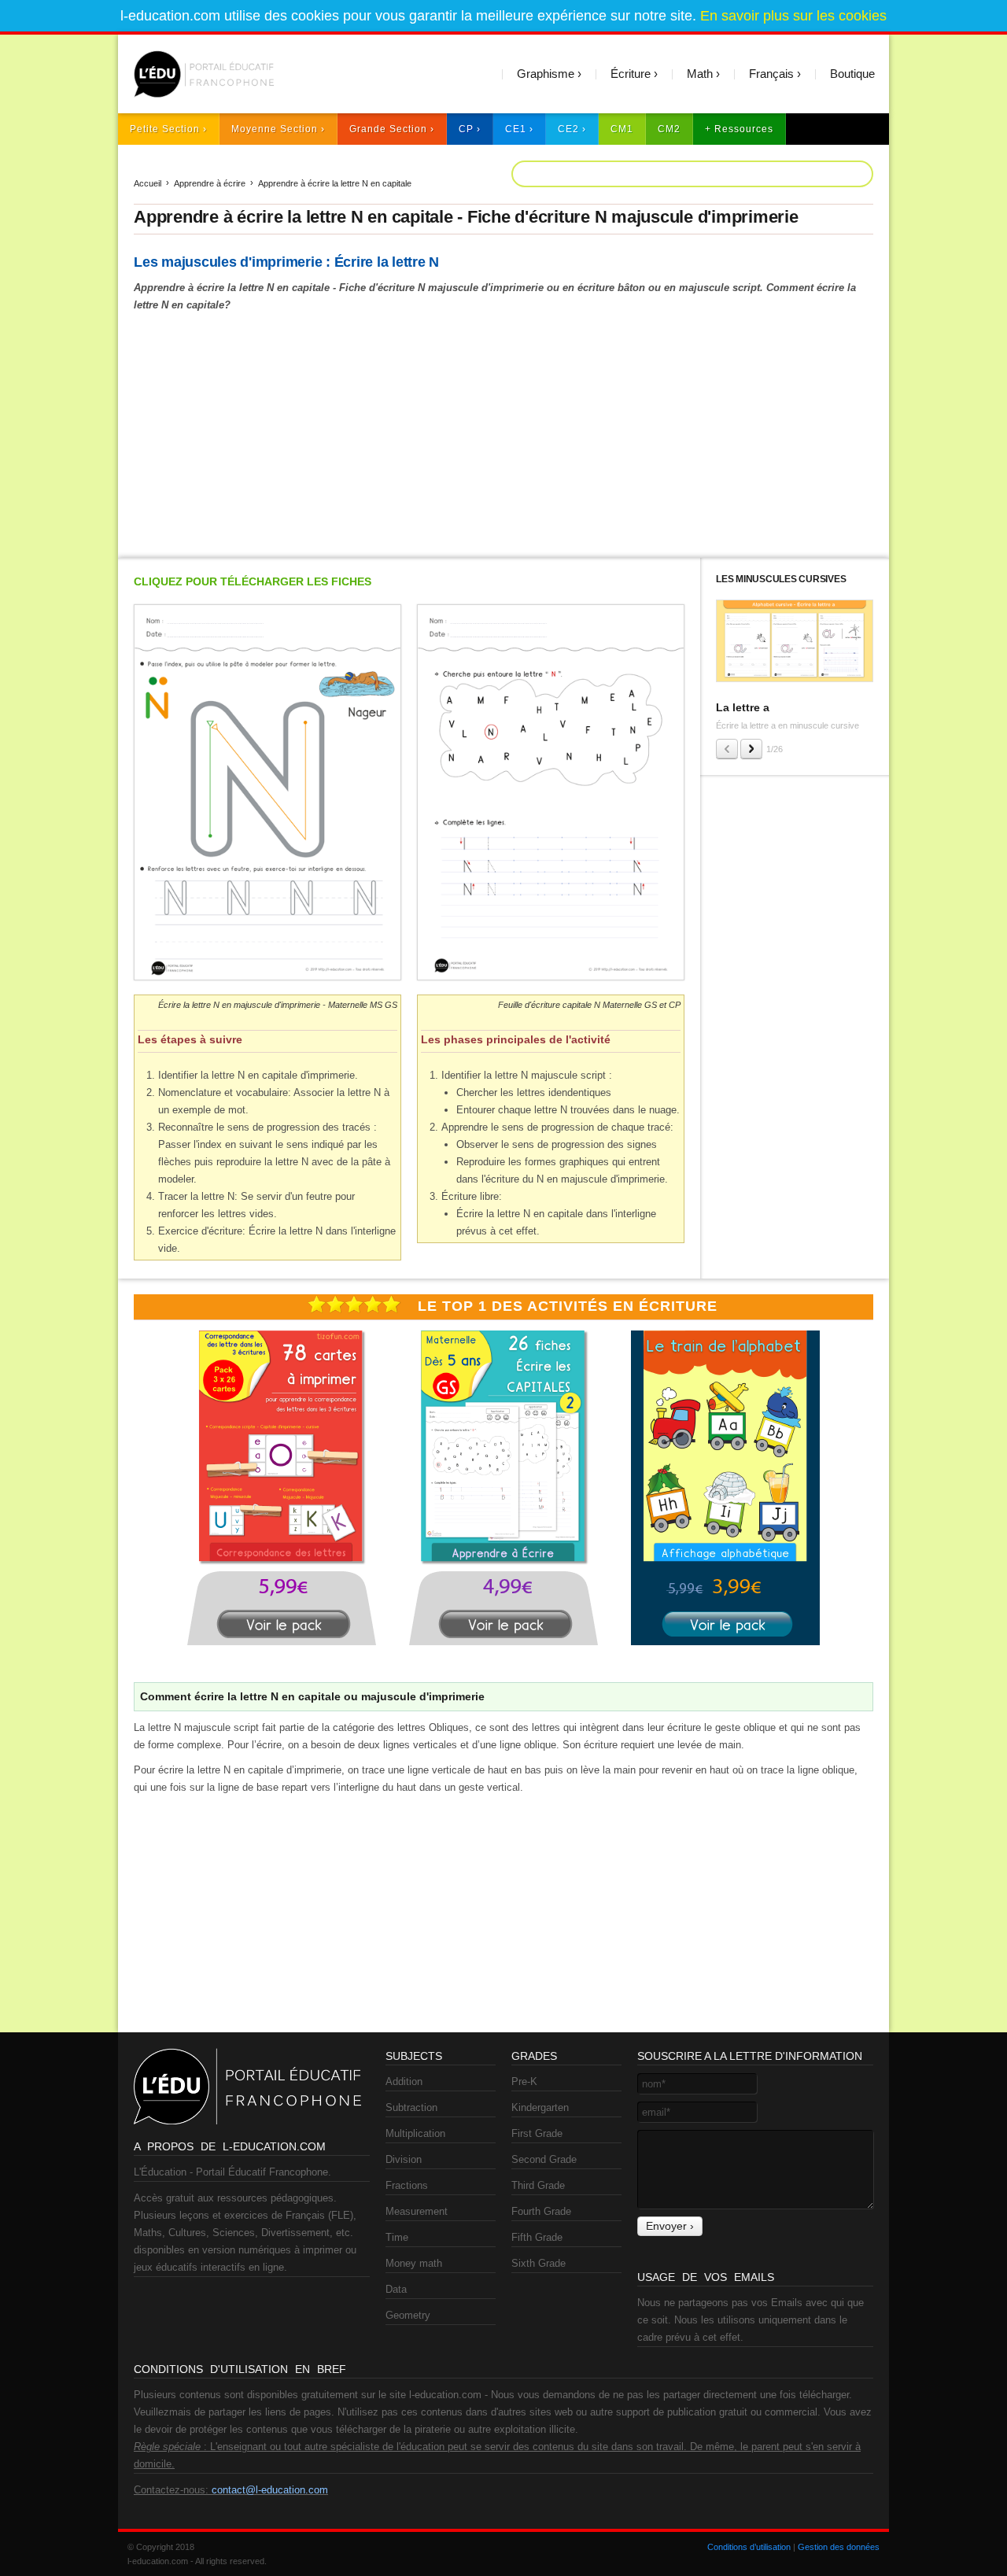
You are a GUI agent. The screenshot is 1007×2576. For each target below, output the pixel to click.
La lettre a (743, 707)
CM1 (622, 129)
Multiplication (415, 2133)
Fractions (407, 2185)
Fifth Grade (537, 2237)
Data (396, 2289)
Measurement (417, 2211)
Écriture (631, 74)
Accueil (148, 183)
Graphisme (546, 74)
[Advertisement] (503, 432)
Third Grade (538, 2185)
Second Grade (544, 2159)
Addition (404, 2081)
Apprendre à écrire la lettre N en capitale (335, 183)
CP (466, 129)
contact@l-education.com (270, 2490)
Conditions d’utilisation (749, 2547)
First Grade (537, 2133)
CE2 (568, 129)
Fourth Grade (541, 2211)
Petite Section (165, 129)
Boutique (852, 74)
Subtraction (411, 2107)
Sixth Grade (539, 2263)
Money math (414, 2263)
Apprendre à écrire (210, 183)
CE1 (516, 129)
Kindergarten (540, 2107)
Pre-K (524, 2081)
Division (404, 2159)
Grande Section (388, 129)
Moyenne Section (275, 129)
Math (700, 74)
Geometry (408, 2315)
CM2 (669, 129)
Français (771, 74)
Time (397, 2237)
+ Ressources (739, 129)
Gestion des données (839, 2547)
